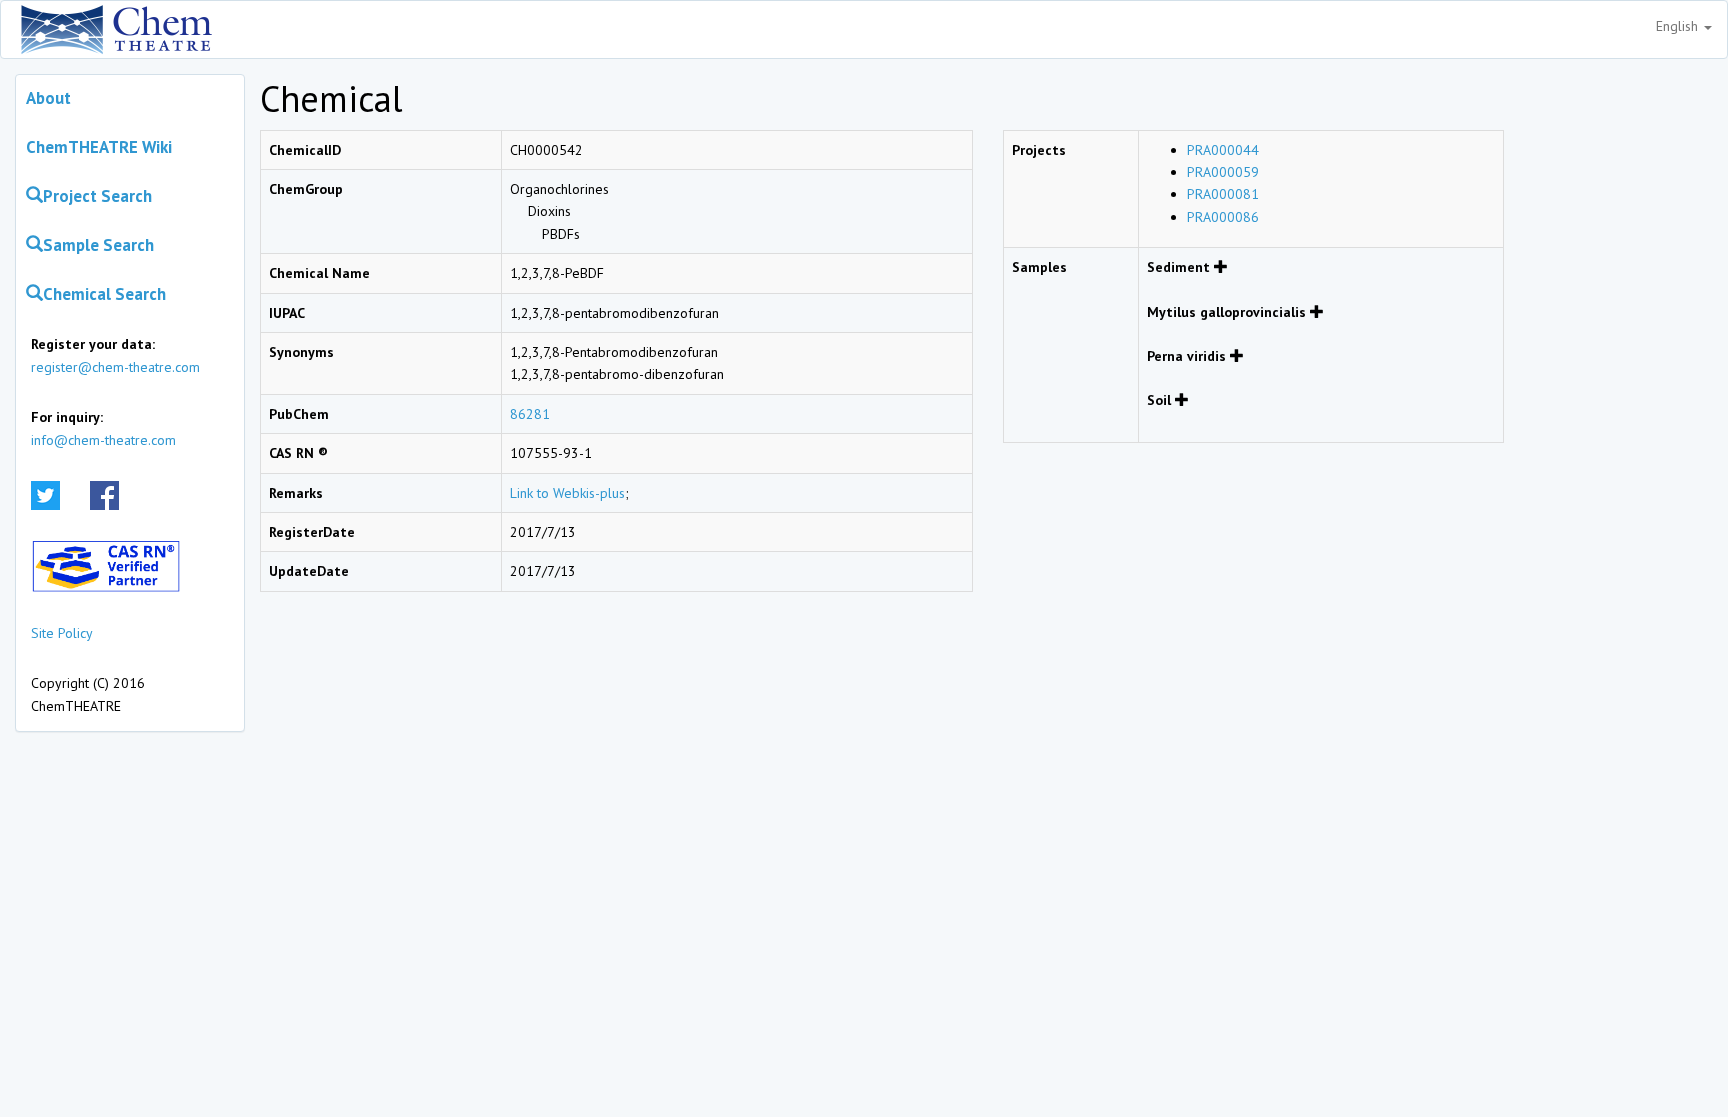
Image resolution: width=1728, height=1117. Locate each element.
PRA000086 (1223, 217)
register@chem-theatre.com (115, 367)
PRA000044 (1223, 150)
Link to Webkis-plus (567, 493)
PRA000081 (1223, 194)
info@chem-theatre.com (103, 440)
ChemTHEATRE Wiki (99, 147)
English (1679, 26)
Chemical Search (104, 294)
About (48, 98)
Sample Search (98, 245)
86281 (530, 414)
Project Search (97, 196)
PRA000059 (1223, 172)
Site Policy (62, 633)
